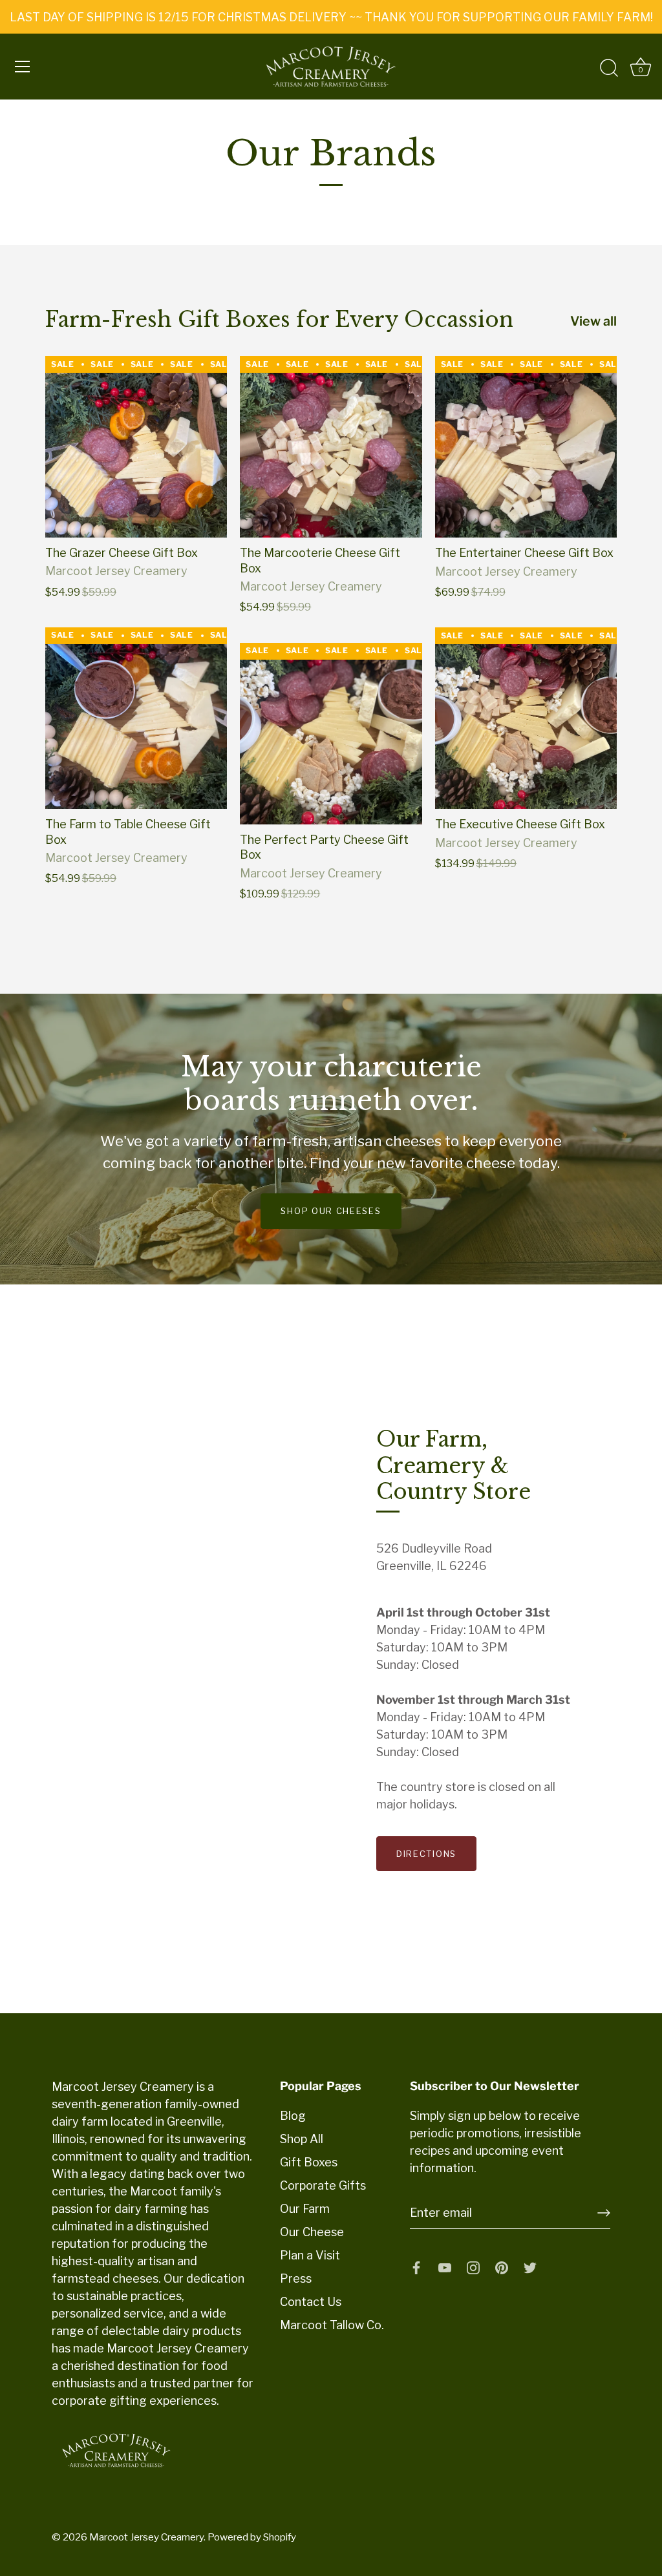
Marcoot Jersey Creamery (146, 2537)
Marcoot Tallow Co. (332, 2325)
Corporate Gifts (323, 2185)
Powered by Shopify (252, 2537)
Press (296, 2278)
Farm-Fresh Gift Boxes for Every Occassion (279, 320)
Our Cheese (312, 2232)
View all (593, 321)
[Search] (609, 68)
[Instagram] (473, 2267)
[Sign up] (604, 2213)
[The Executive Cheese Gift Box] (526, 718)
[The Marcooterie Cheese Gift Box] (331, 447)
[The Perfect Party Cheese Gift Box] (331, 734)
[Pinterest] (502, 2267)
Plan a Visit (310, 2255)
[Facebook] (416, 2267)
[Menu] (23, 67)
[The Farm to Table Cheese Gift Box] (136, 718)
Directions (426, 1854)
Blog (293, 2116)
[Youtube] (445, 2267)
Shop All (302, 2139)
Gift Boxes (309, 2162)
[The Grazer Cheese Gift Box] (136, 447)
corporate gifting (99, 2401)
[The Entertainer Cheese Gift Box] (526, 447)
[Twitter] (530, 2267)
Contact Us (311, 2302)
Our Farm (305, 2209)
